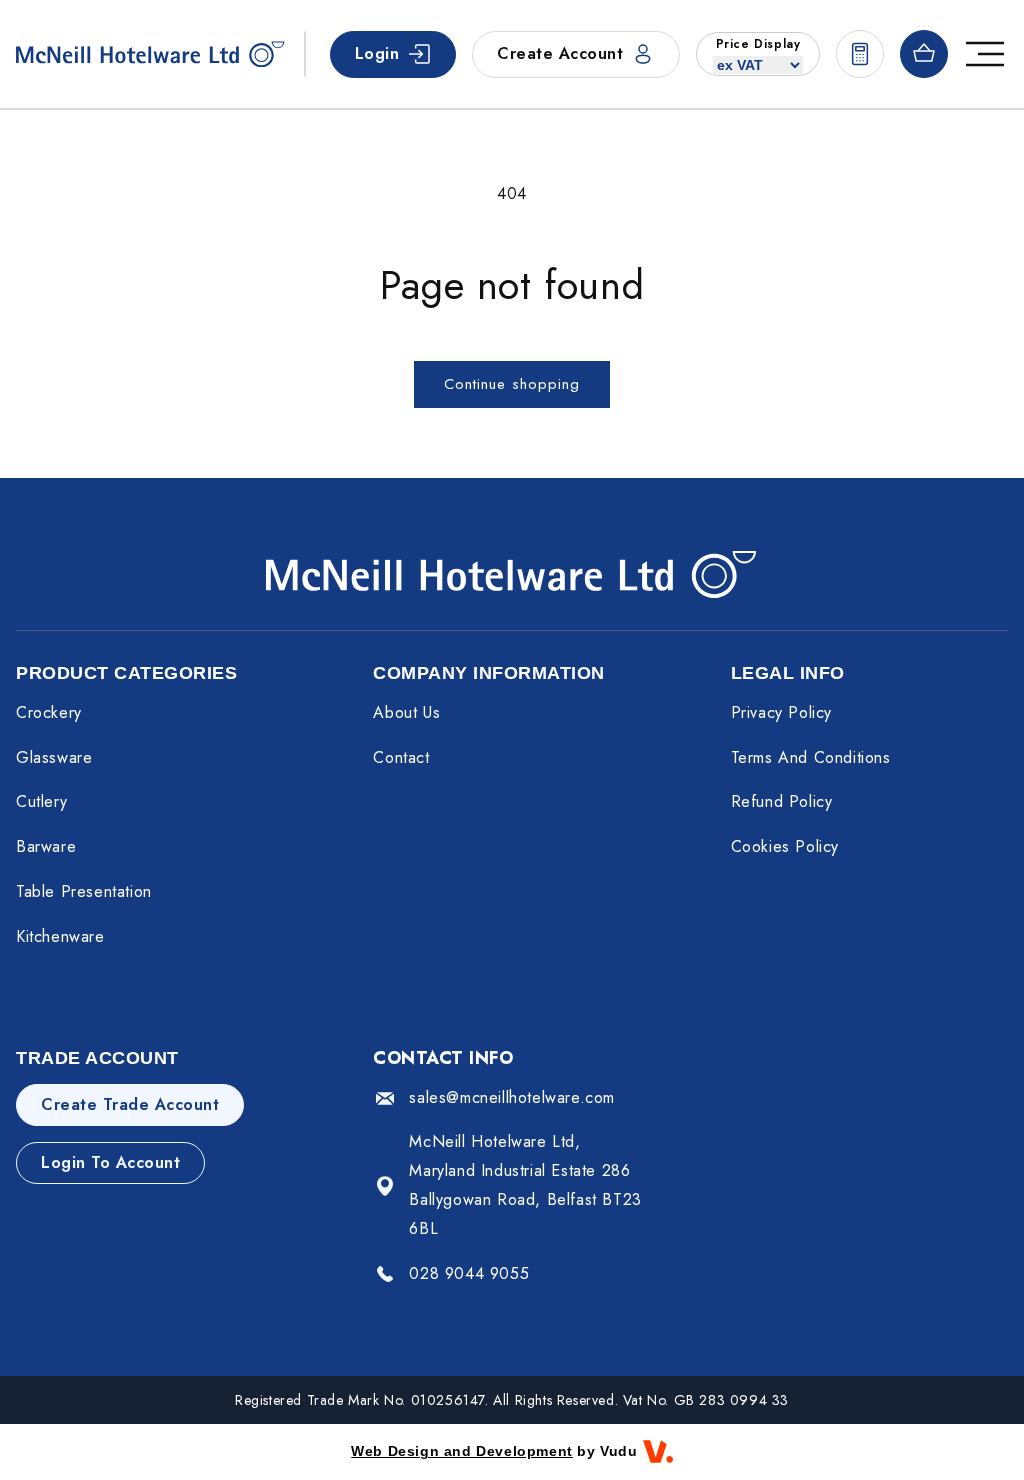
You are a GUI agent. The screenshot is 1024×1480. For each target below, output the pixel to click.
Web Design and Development (462, 1451)
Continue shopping (512, 384)
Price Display (758, 44)
